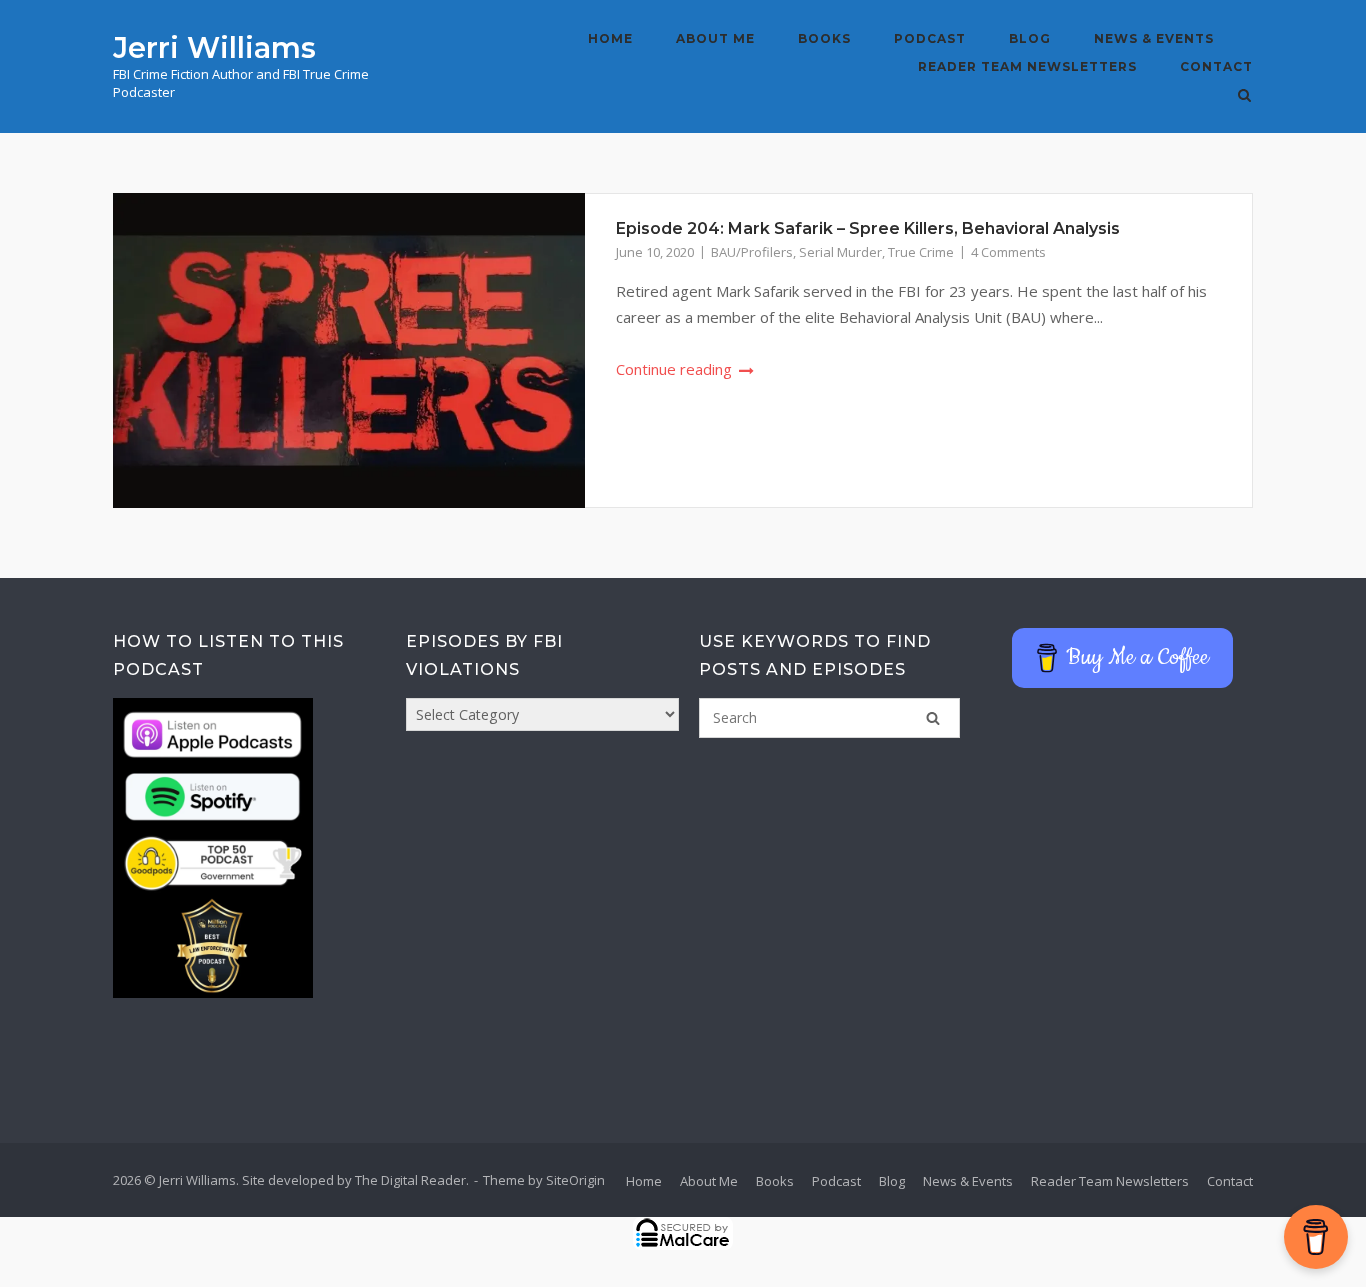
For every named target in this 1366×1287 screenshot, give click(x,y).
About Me (715, 38)
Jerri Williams (214, 47)
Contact (1216, 66)
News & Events (1154, 38)
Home (610, 38)
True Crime (921, 252)
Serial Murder (840, 252)
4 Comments (1008, 252)
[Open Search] (1244, 97)
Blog (1030, 38)
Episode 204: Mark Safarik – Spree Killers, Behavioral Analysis (868, 228)
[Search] (933, 718)
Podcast (930, 38)
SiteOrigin (575, 1180)
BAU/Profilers (752, 252)
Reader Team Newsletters (1027, 66)
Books (824, 38)
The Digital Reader (410, 1180)
